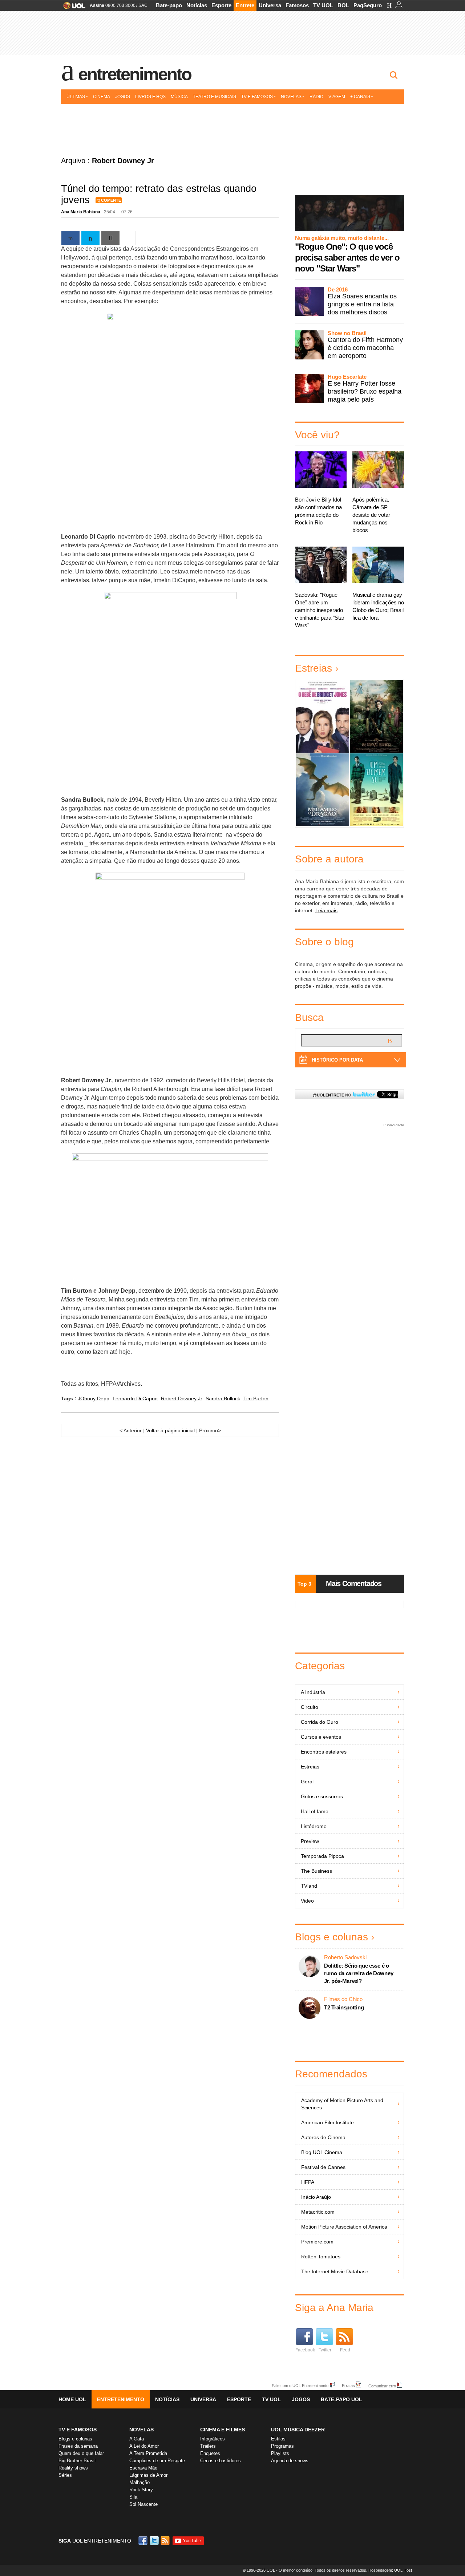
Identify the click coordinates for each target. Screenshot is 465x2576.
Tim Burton (256, 1398)
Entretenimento (135, 74)
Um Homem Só (376, 790)
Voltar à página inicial (170, 1430)
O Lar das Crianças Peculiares (376, 717)
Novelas (291, 97)
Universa (270, 5)
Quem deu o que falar (81, 2453)
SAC (143, 5)
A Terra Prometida (148, 2453)
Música (179, 97)
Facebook (305, 2350)
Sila (133, 2497)
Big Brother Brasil (77, 2461)
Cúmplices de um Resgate (157, 2461)
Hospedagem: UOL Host (390, 2570)
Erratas (348, 2385)
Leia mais (326, 910)
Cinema (102, 97)
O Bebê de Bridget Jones (322, 716)
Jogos (123, 97)
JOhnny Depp (94, 1398)
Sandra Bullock (223, 1398)
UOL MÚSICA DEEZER (298, 2430)
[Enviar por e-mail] (110, 238)
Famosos (297, 5)
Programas (282, 2446)
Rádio (316, 97)
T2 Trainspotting (344, 2007)
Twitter (325, 2350)
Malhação (139, 2482)
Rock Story (141, 2490)
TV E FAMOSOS (78, 2430)
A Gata (137, 2439)
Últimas (76, 97)
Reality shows (73, 2468)
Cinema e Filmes (223, 2430)
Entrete (245, 5)
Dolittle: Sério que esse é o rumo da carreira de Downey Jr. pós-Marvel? (359, 1973)
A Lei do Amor (144, 2446)
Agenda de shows (290, 2461)
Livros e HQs (150, 97)
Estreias (314, 668)
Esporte (221, 5)
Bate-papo (169, 5)
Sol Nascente (143, 2504)
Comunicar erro (382, 2386)
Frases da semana (78, 2446)
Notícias (197, 5)
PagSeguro (368, 5)
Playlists (280, 2453)
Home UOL (72, 2399)
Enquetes (210, 2453)
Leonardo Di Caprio (135, 1398)
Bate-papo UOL (341, 2399)
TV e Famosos (257, 97)
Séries (65, 2475)
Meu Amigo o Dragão (322, 790)
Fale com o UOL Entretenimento (300, 2385)
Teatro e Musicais (215, 97)
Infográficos (213, 2439)
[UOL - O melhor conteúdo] (72, 8)
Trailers (208, 2446)
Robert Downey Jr (182, 1398)
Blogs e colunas (331, 1937)
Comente (111, 200)
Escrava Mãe (143, 2468)
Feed (345, 2350)
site (111, 292)
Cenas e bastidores (221, 2461)
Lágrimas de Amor (148, 2475)
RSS (166, 2541)
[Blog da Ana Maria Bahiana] (232, 128)
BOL (343, 5)
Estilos (278, 2439)
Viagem (337, 97)
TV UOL (323, 5)
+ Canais (360, 97)
